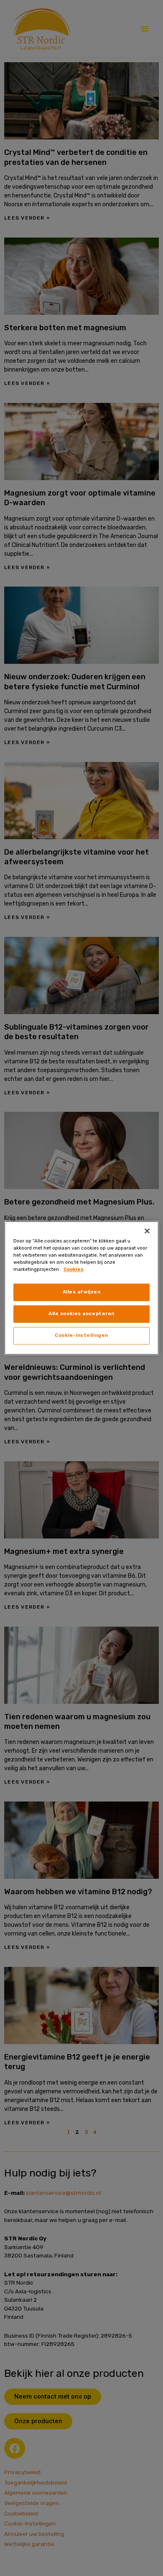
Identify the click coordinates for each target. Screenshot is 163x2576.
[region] (82, 1288)
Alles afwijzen (82, 1292)
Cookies (74, 1270)
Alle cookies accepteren (81, 1314)
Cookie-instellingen (81, 1336)
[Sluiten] (147, 1231)
